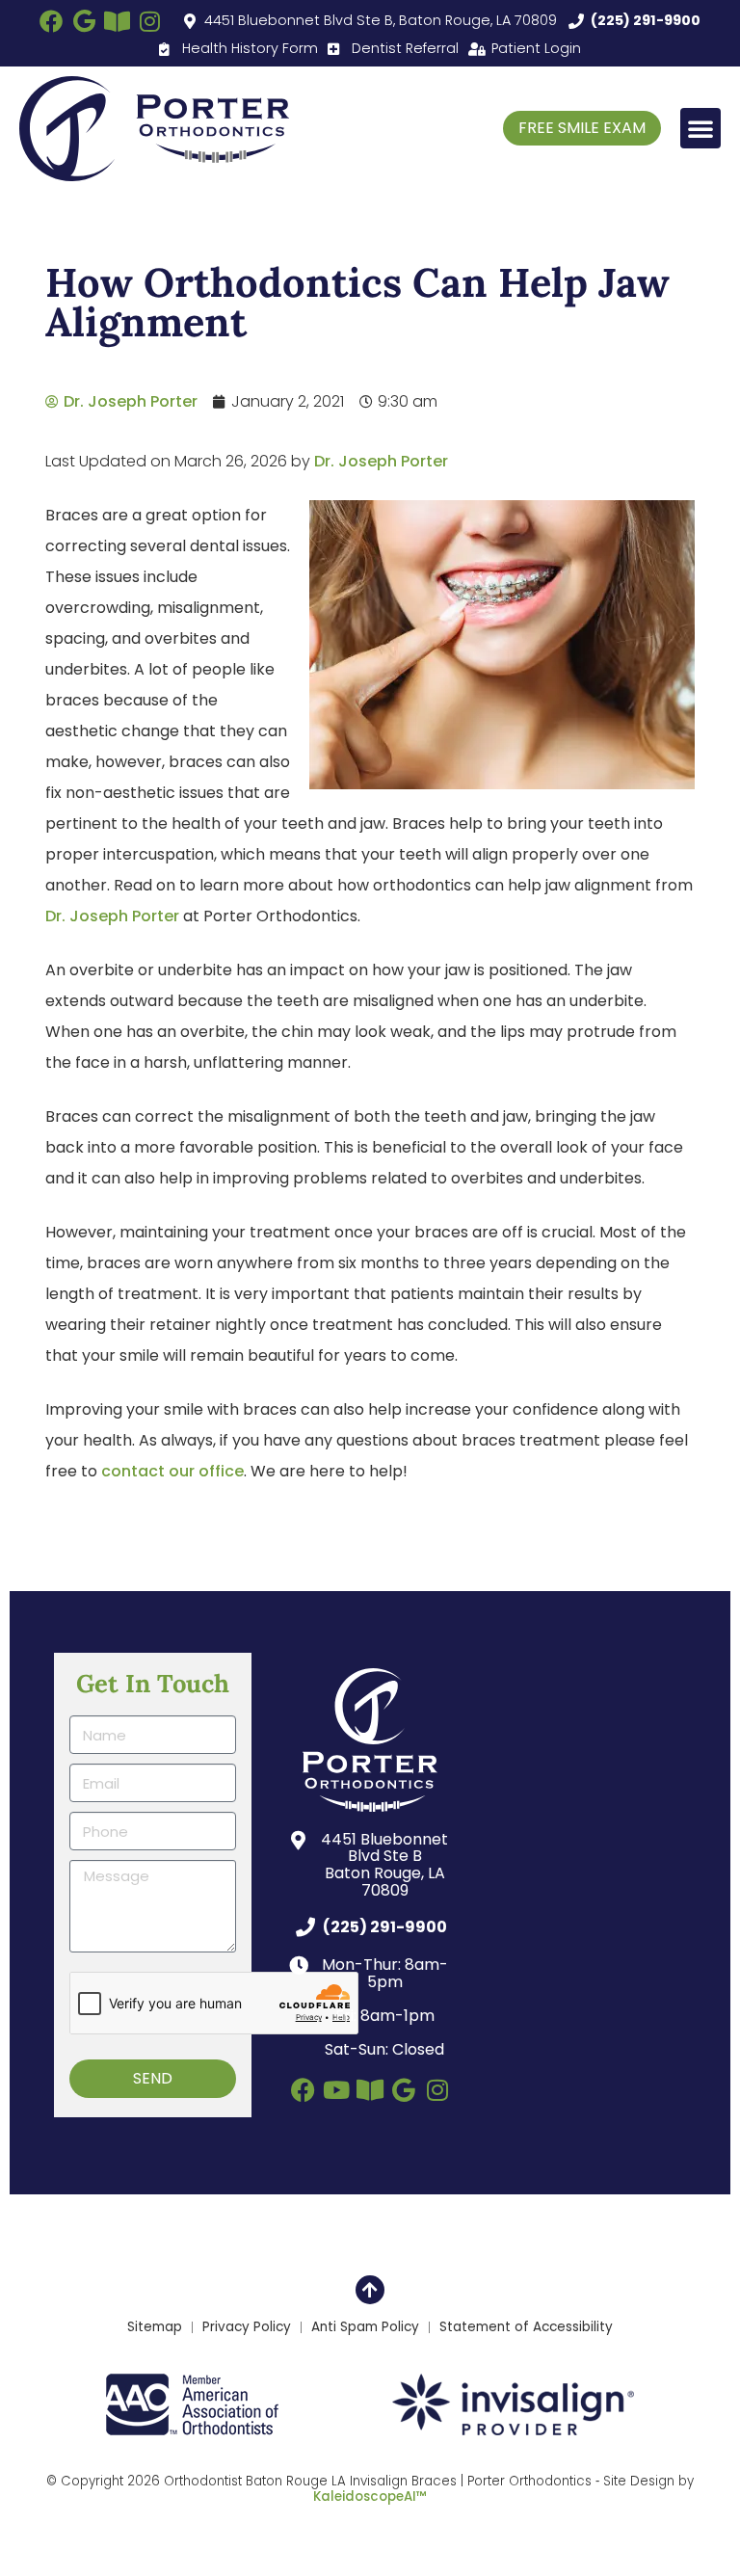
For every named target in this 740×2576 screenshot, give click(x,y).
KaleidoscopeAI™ (370, 2497)
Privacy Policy (247, 2327)
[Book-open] (117, 21)
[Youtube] (337, 2090)
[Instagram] (149, 21)
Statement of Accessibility (526, 2327)
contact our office (172, 1471)
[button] (700, 128)
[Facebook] (51, 21)
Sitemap (155, 2327)
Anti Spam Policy (365, 2327)
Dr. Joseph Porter (381, 461)
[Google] (84, 21)
